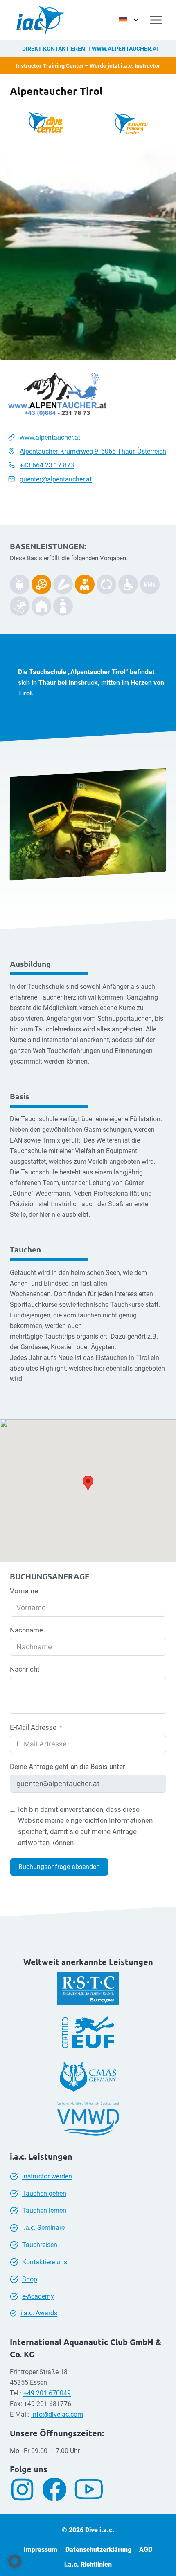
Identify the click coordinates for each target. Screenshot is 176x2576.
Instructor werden (47, 2176)
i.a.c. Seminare (43, 2228)
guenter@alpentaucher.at (56, 479)
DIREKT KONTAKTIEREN (54, 49)
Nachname (26, 1630)
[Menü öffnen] (156, 20)
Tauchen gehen (44, 2193)
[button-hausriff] (41, 606)
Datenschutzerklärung (98, 2550)
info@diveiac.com (57, 2414)
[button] (15, 2561)
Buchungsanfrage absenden (59, 1867)
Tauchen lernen (44, 2210)
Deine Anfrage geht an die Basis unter (68, 1767)
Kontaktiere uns (45, 2262)
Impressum (41, 2550)
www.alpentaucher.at (126, 49)
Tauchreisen (40, 2245)
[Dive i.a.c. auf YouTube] (92, 2489)
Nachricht (25, 1669)
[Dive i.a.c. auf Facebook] (58, 2489)
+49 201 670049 (47, 2393)
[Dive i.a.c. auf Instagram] (25, 2490)
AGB (146, 2550)
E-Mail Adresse (33, 1727)
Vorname (24, 1591)
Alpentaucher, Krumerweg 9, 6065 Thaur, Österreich (93, 451)
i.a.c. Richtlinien (88, 2564)
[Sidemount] (20, 584)
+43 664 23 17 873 (47, 465)
